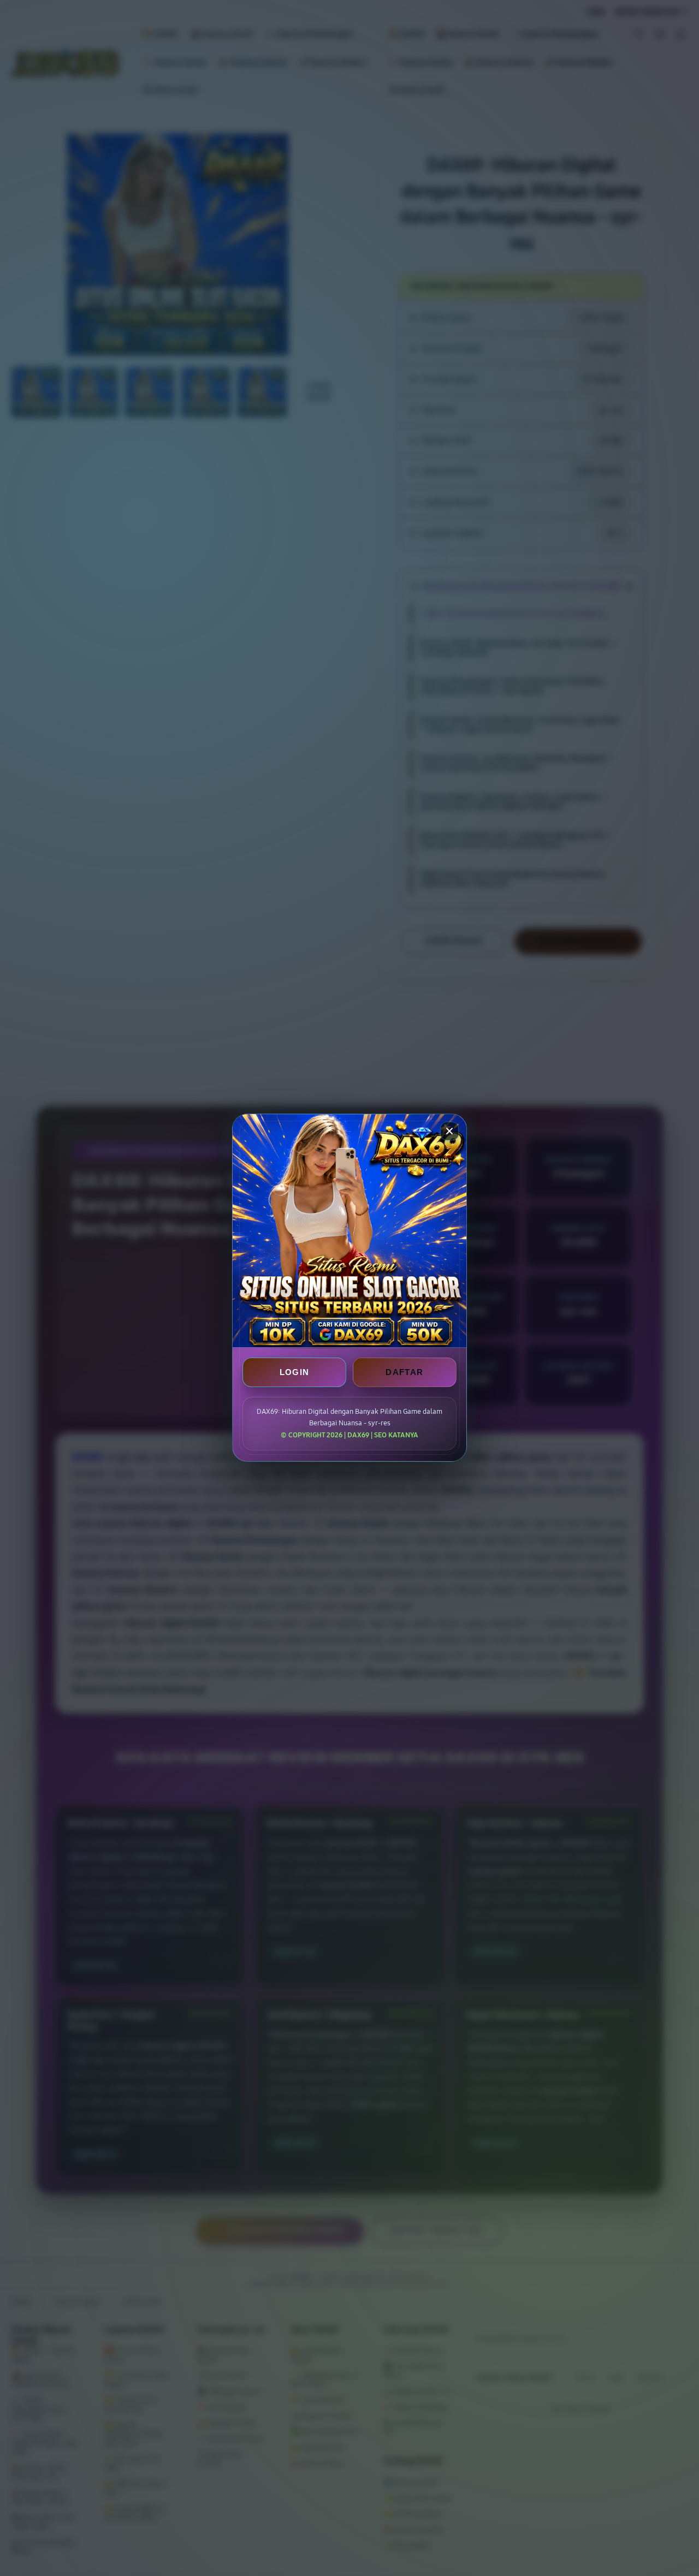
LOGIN (295, 1373)
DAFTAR (404, 1373)
